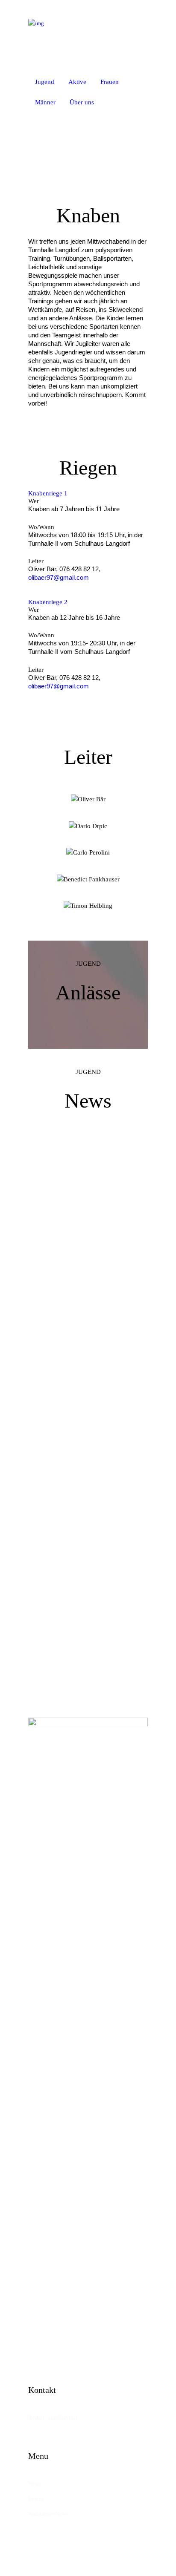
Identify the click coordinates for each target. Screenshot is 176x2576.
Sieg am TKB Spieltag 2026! (88, 1446)
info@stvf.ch (62, 2418)
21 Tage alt (88, 1233)
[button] (113, 102)
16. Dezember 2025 (88, 1638)
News (34, 2484)
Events (36, 2499)
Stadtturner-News (48, 2514)
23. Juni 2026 (88, 1374)
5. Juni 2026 (88, 1506)
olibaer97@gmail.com (59, 577)
